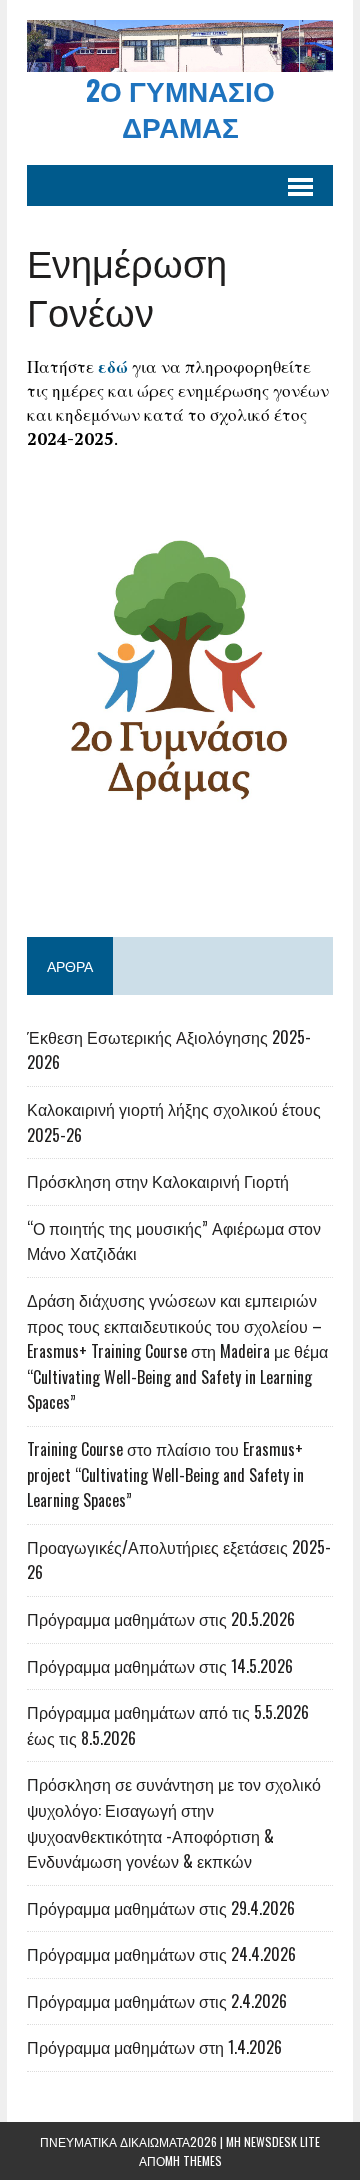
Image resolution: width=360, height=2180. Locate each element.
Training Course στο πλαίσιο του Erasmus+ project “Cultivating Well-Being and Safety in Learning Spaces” (165, 1474)
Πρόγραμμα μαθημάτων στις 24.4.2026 (161, 1954)
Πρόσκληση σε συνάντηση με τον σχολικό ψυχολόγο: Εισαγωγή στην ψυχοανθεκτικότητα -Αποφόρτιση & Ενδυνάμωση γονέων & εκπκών (174, 1822)
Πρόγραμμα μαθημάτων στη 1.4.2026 (154, 2047)
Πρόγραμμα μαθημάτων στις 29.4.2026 (161, 1908)
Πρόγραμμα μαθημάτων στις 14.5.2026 (160, 1666)
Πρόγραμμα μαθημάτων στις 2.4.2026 (157, 2001)
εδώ (113, 366)
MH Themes (193, 2160)
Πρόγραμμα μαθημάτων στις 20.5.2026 (161, 1619)
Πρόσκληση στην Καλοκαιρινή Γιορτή (158, 1181)
